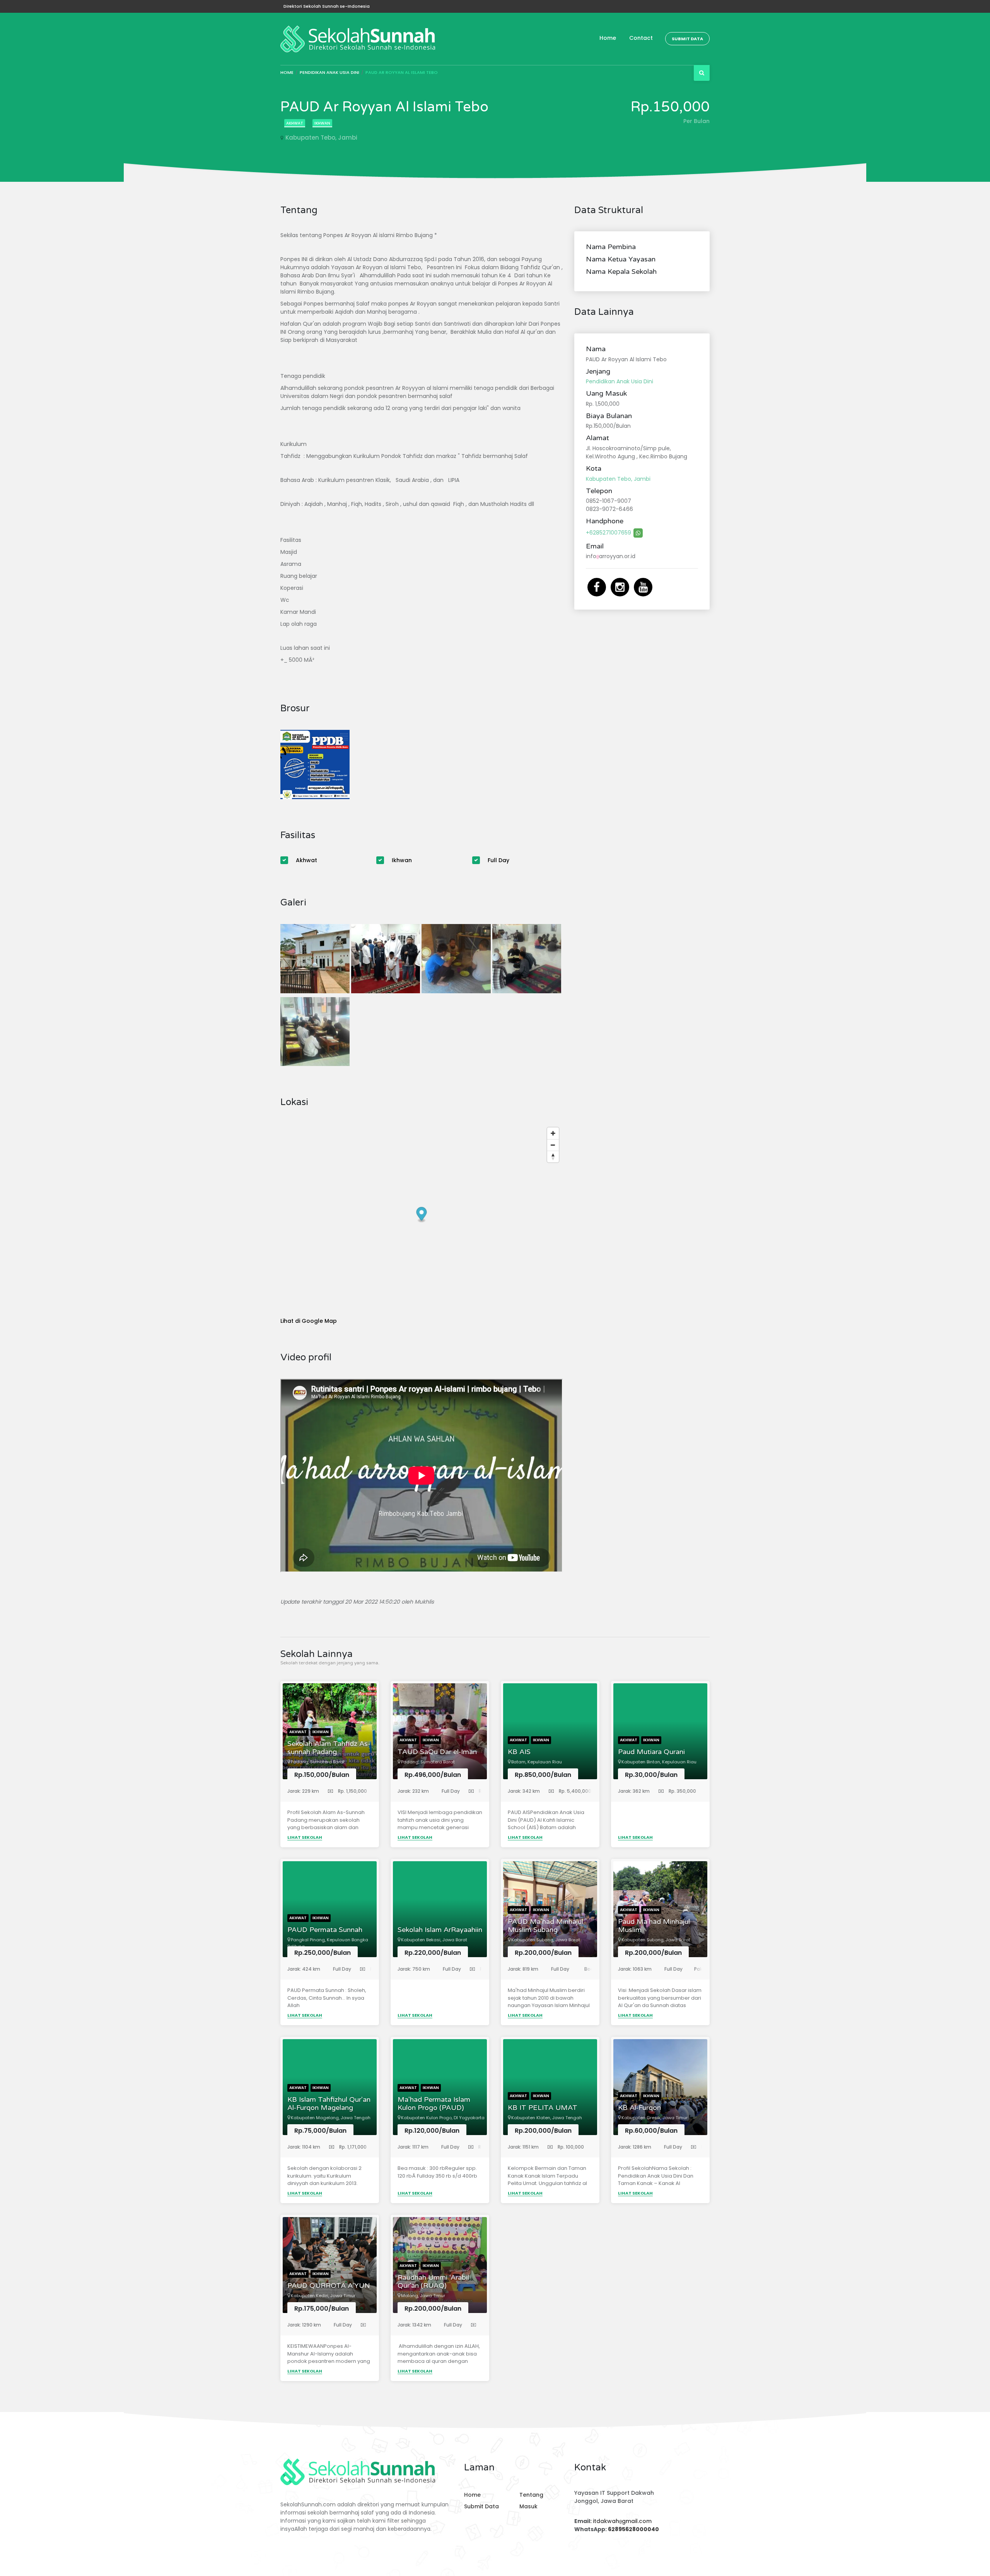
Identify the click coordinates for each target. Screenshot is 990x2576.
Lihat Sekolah (305, 1837)
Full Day (498, 860)
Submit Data (687, 39)
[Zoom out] (553, 1145)
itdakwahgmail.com (622, 2521)
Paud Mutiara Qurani (651, 1752)
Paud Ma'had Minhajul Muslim (654, 1926)
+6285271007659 (609, 533)
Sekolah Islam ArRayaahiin (440, 1930)
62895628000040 (633, 2529)
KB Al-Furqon (639, 2108)
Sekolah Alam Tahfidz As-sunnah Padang (329, 1748)
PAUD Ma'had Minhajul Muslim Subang (545, 1926)
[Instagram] (621, 587)
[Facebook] (597, 587)
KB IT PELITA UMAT (543, 2108)
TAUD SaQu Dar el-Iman (437, 1752)
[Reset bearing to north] (553, 1156)
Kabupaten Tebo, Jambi (321, 138)
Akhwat (295, 123)
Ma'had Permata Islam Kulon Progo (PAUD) (434, 2104)
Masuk (528, 2506)
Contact (641, 38)
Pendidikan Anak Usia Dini (329, 72)
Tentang (531, 2495)
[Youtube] (643, 587)
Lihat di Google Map (309, 1321)
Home (608, 38)
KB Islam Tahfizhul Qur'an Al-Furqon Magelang (329, 2104)
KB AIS (519, 1752)
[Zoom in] (553, 1133)
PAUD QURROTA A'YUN (329, 2286)
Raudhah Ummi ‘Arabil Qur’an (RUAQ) (433, 2282)
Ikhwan (322, 123)
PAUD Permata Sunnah (325, 1930)
